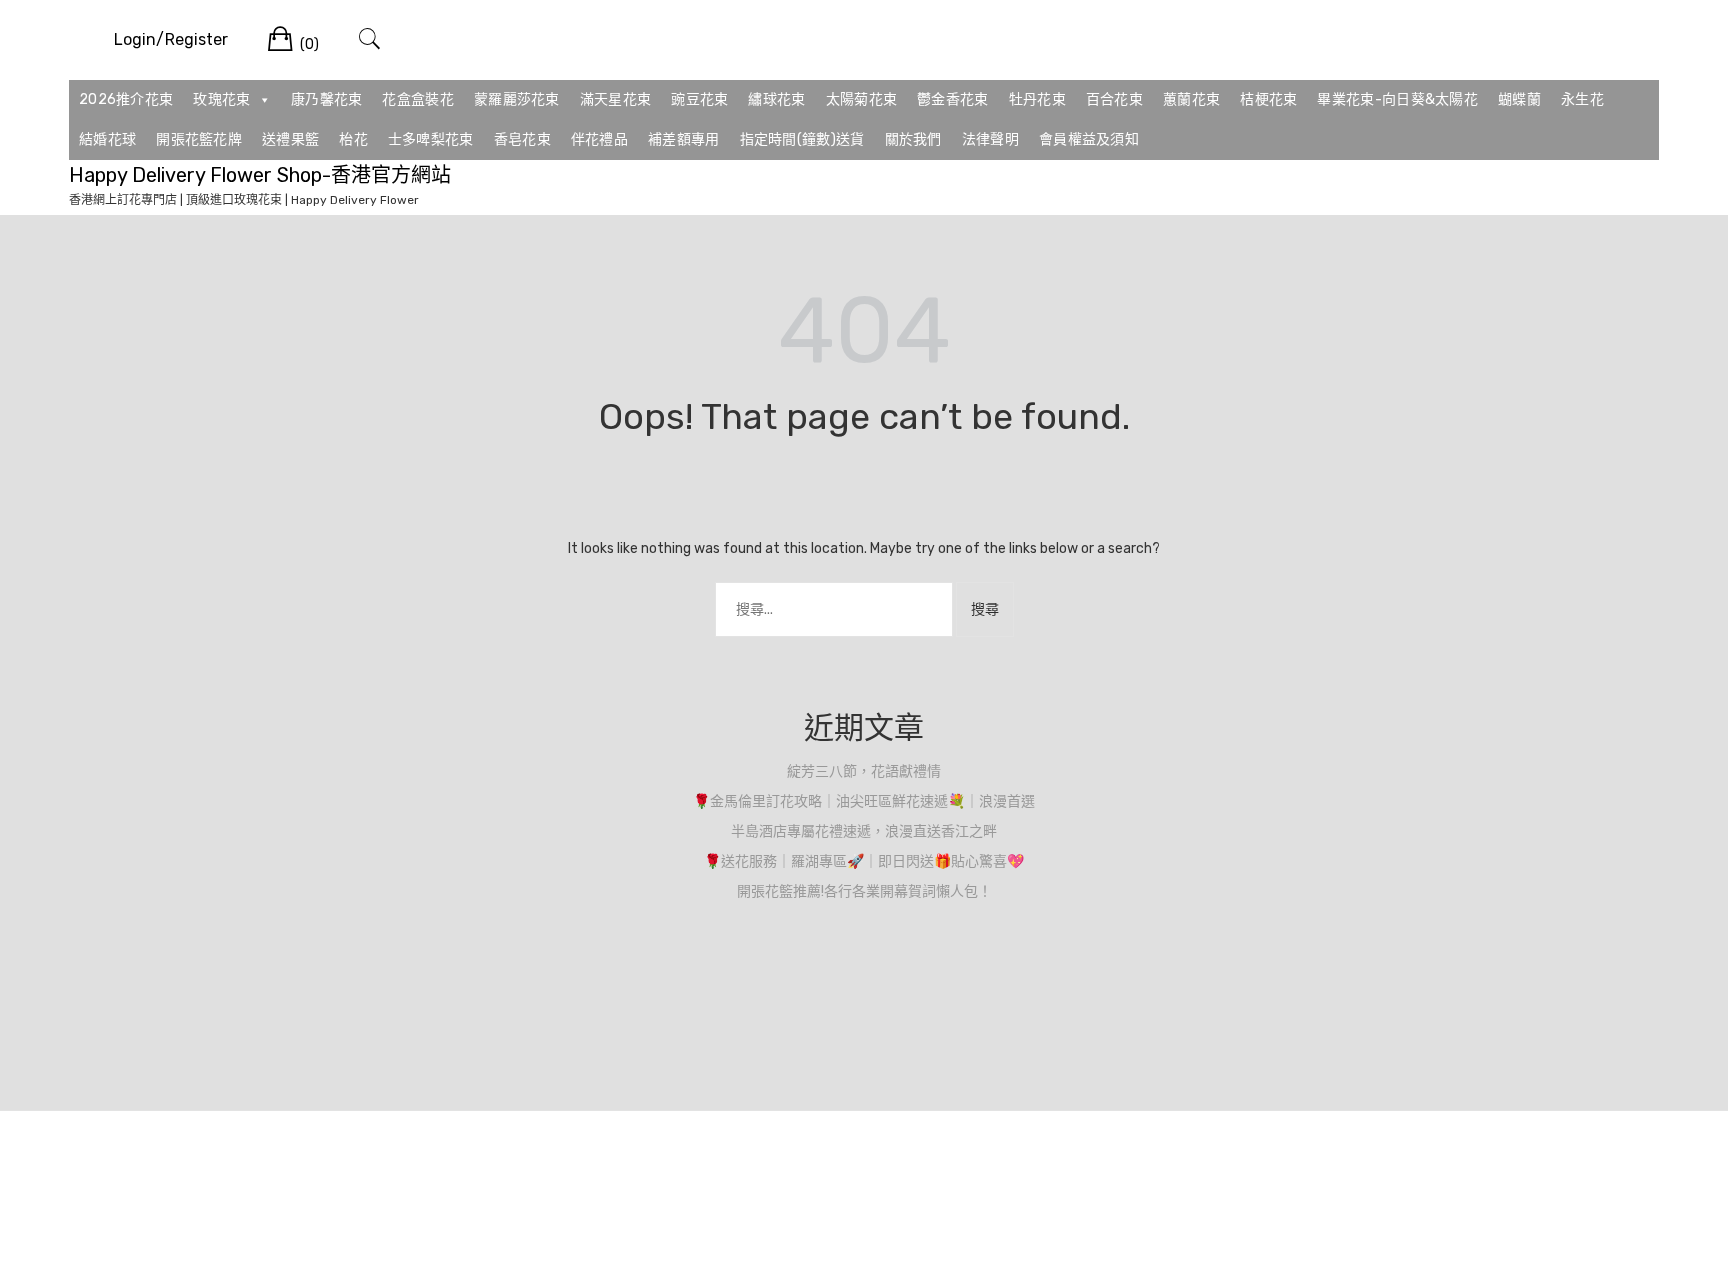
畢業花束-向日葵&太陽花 (1397, 99)
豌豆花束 (699, 99)
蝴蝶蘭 (1519, 99)
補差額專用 (684, 139)
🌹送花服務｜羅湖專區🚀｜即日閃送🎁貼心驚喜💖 (864, 861)
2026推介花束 (126, 99)
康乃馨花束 (327, 99)
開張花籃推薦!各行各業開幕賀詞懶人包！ (864, 891)
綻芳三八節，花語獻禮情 (864, 771)
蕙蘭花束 (1191, 99)
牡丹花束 (1037, 99)
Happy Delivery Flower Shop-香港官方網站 (260, 175)
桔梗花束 (1268, 99)
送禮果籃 (290, 139)
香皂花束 (522, 139)
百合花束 (1114, 99)
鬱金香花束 (953, 99)
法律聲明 (990, 139)
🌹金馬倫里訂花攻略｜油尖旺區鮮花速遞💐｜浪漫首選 (864, 801)
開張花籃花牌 (199, 139)
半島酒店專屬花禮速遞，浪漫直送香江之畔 (864, 831)
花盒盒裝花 (418, 99)
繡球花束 (776, 99)
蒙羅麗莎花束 (517, 99)
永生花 (1582, 99)
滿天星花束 (616, 99)
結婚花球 (107, 139)
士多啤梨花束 (431, 139)
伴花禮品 (599, 139)
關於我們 (913, 139)
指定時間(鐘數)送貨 (802, 139)
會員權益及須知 (1089, 139)
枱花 (353, 139)
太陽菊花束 (862, 99)
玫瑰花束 (221, 99)
